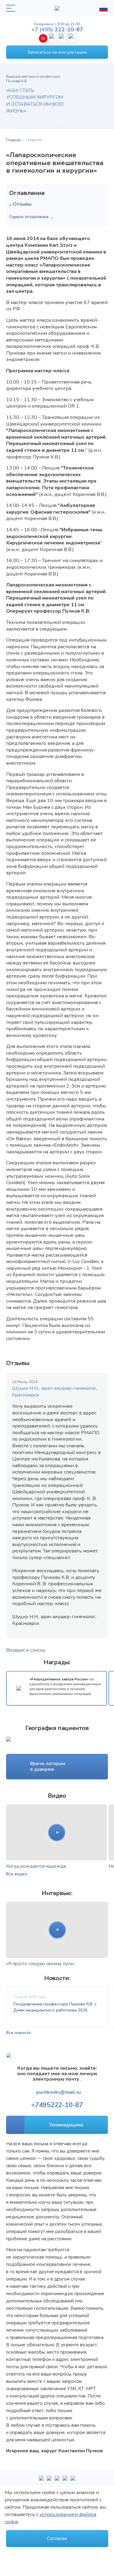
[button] (54, 122)
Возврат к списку (26, 1650)
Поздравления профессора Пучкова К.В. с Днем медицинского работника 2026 (55, 2007)
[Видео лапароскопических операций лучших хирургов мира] (49, 2481)
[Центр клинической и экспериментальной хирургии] (57, 2481)
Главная (13, 140)
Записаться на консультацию (57, 52)
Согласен (57, 2539)
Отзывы (22, 204)
